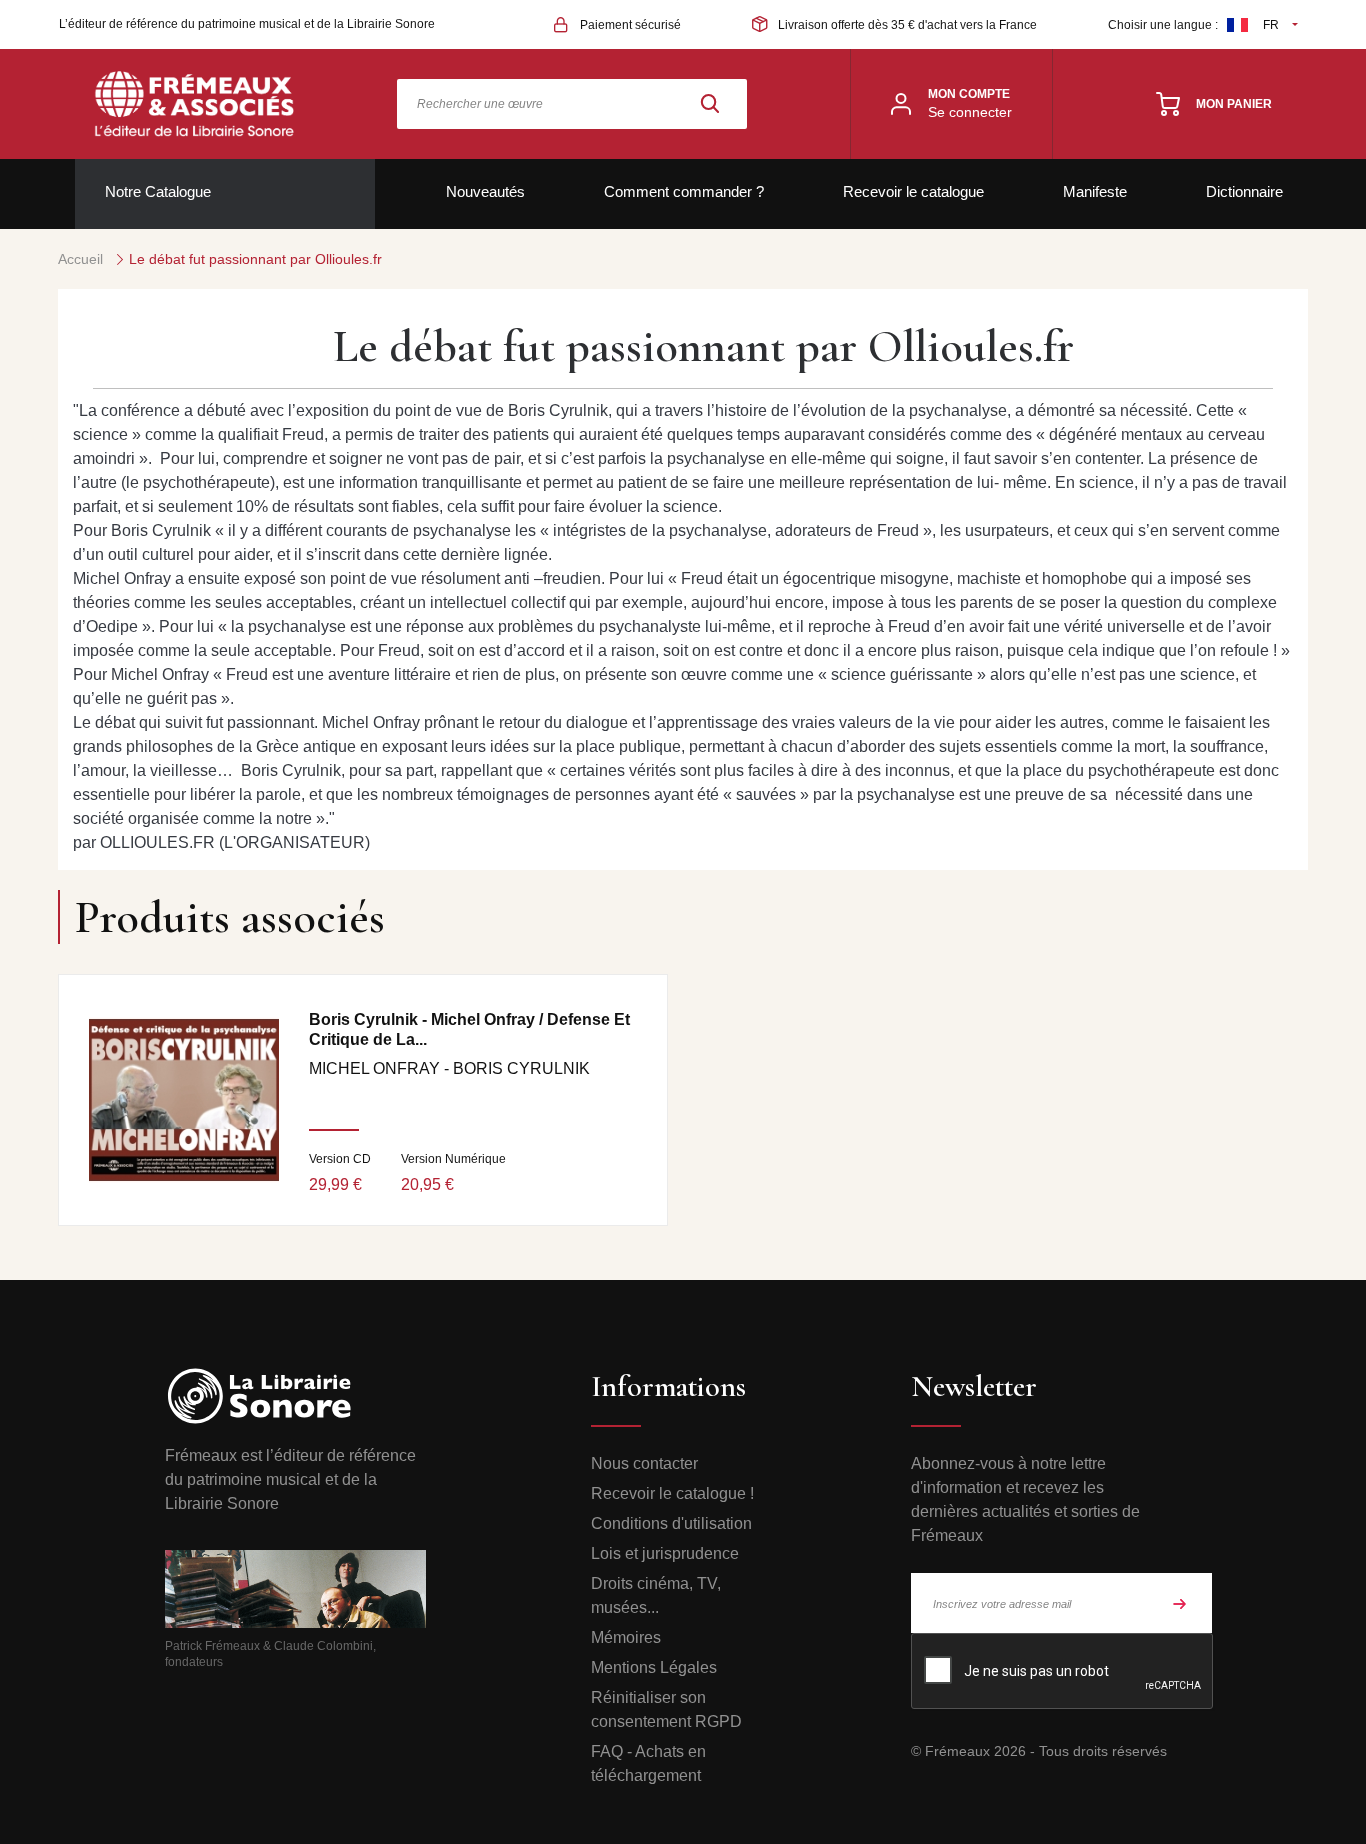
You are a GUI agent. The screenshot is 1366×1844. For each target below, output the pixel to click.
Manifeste (1095, 191)
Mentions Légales (654, 1667)
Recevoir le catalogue (913, 191)
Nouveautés (485, 191)
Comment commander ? (684, 191)
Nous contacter (644, 1463)
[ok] (1180, 1603)
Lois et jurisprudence (665, 1553)
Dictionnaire (1244, 191)
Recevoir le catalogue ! (672, 1493)
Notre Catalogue (158, 191)
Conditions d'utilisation (671, 1523)
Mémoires (626, 1637)
